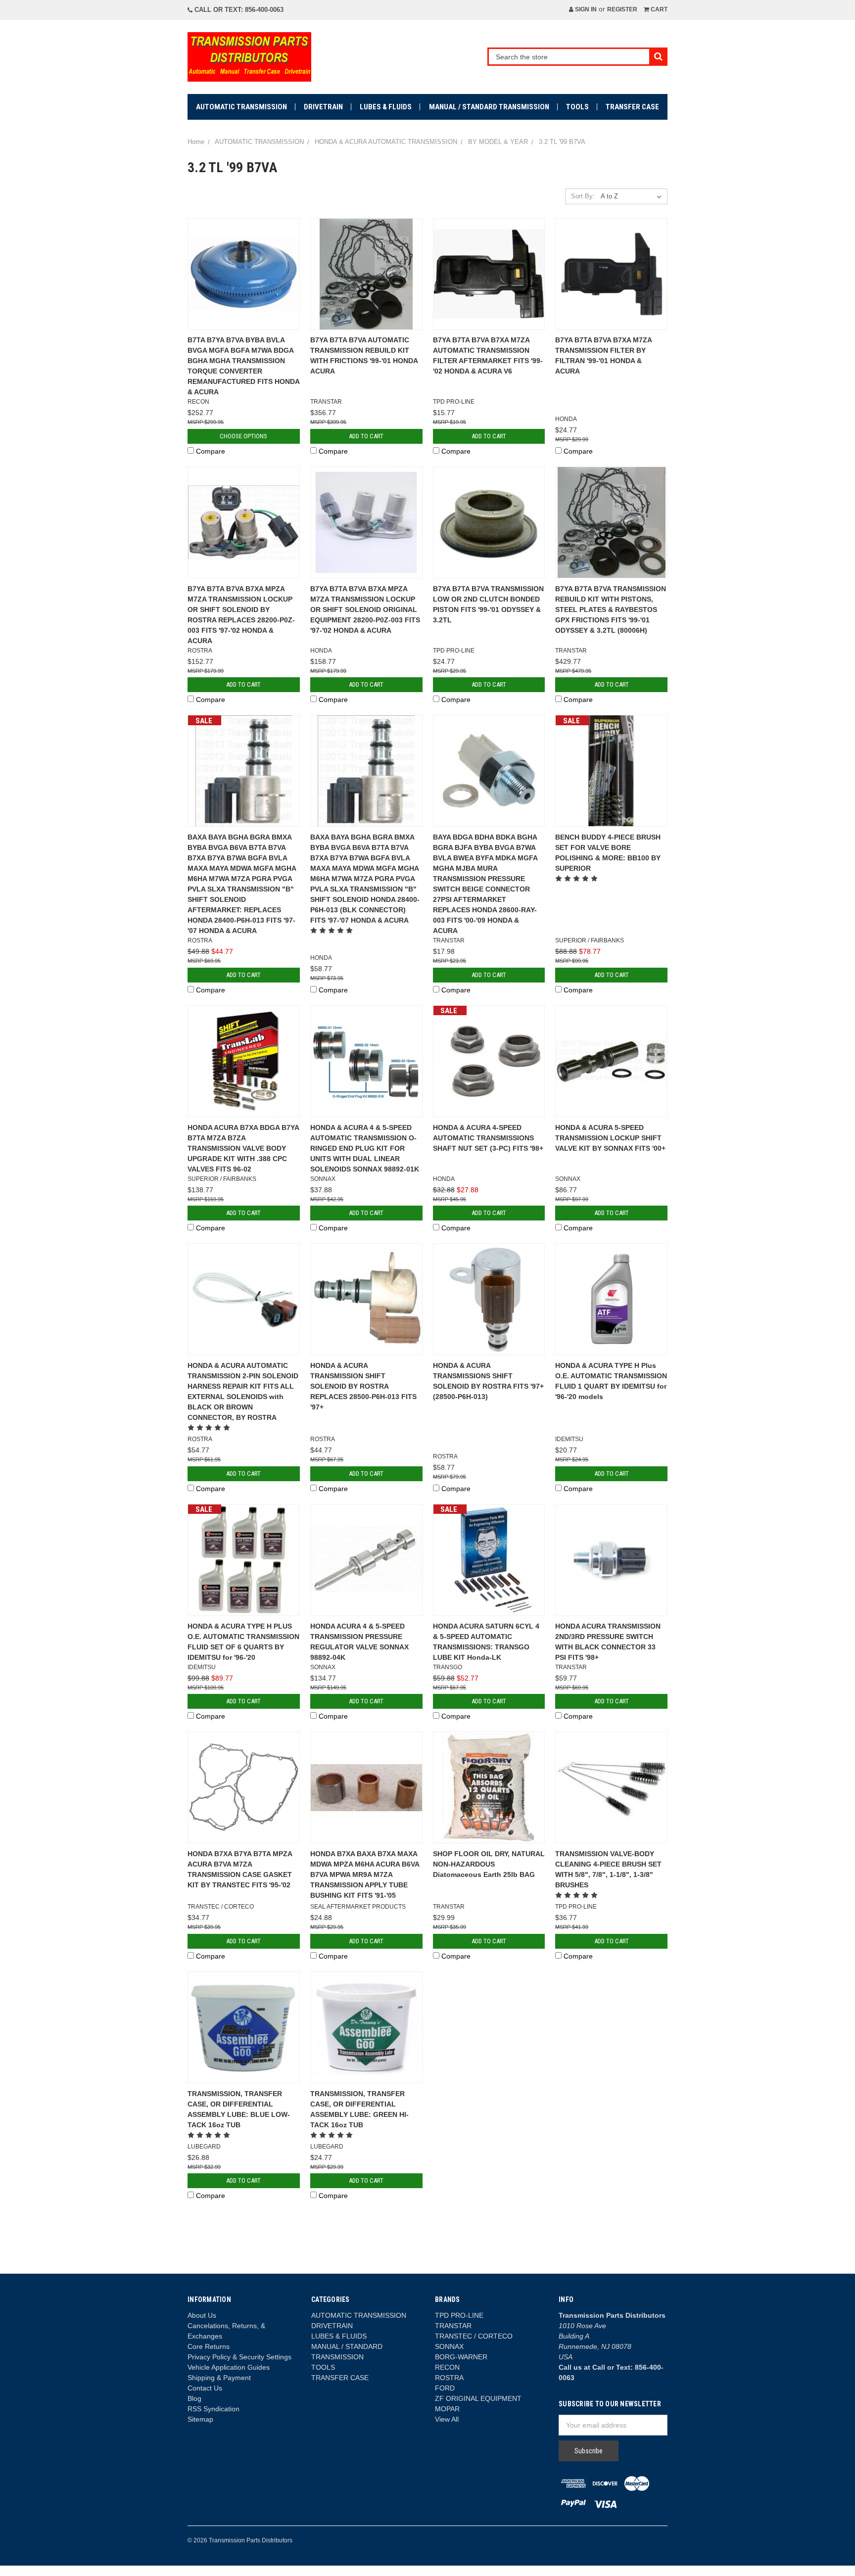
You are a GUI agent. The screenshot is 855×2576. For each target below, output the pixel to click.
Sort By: (583, 196)
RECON (447, 2367)
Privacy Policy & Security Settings (239, 2357)
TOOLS (577, 107)
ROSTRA (449, 2378)
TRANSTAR (453, 2326)
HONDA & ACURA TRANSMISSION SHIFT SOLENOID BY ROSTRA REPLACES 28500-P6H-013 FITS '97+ (363, 1386)
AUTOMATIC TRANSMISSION (241, 107)
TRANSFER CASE (632, 107)
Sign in (585, 9)
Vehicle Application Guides (229, 2367)
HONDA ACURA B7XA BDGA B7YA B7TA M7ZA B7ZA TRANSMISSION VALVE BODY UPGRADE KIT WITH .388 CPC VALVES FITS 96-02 (243, 1148)
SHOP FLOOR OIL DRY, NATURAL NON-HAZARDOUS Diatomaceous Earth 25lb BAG (489, 1864)
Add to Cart (366, 436)
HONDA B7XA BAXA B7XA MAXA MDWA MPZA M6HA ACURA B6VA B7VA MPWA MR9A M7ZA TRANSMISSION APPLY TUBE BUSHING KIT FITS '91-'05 (365, 1874)
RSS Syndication (214, 2409)
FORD (445, 2388)
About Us (202, 2315)
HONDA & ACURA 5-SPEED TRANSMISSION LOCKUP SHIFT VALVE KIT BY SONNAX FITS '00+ (610, 1138)
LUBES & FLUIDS (386, 107)
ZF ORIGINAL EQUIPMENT (478, 2398)
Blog (194, 2398)
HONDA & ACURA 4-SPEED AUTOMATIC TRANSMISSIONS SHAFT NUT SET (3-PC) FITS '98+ (488, 1138)
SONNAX (449, 2346)
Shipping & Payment (219, 2378)
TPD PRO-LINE (459, 2315)
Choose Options (243, 436)
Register (622, 9)
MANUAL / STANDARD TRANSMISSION (489, 107)
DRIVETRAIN (323, 107)
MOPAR (447, 2409)
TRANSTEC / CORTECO (474, 2336)
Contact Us (205, 2388)
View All (447, 2419)
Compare (211, 451)
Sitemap (200, 2419)
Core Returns (209, 2346)
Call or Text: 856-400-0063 (238, 10)
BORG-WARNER (461, 2357)
